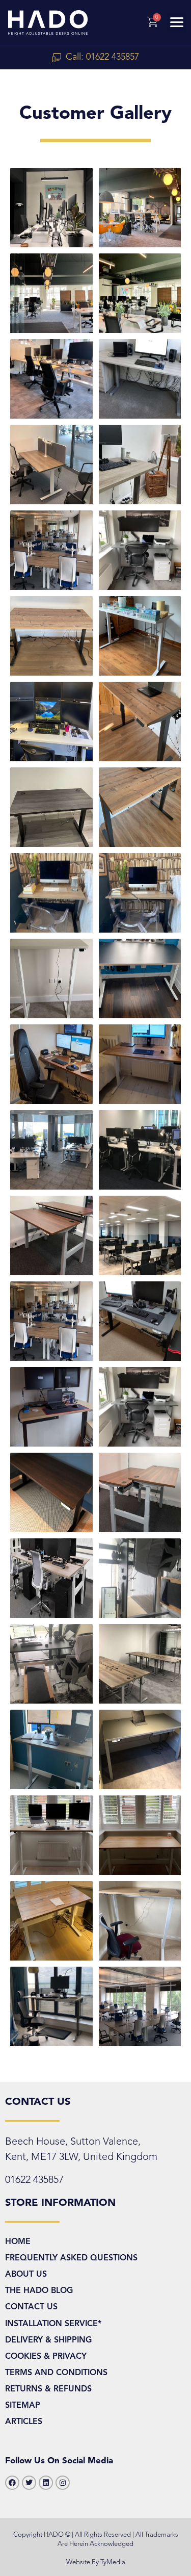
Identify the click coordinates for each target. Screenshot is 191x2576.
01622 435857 (34, 2180)
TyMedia (113, 2562)
